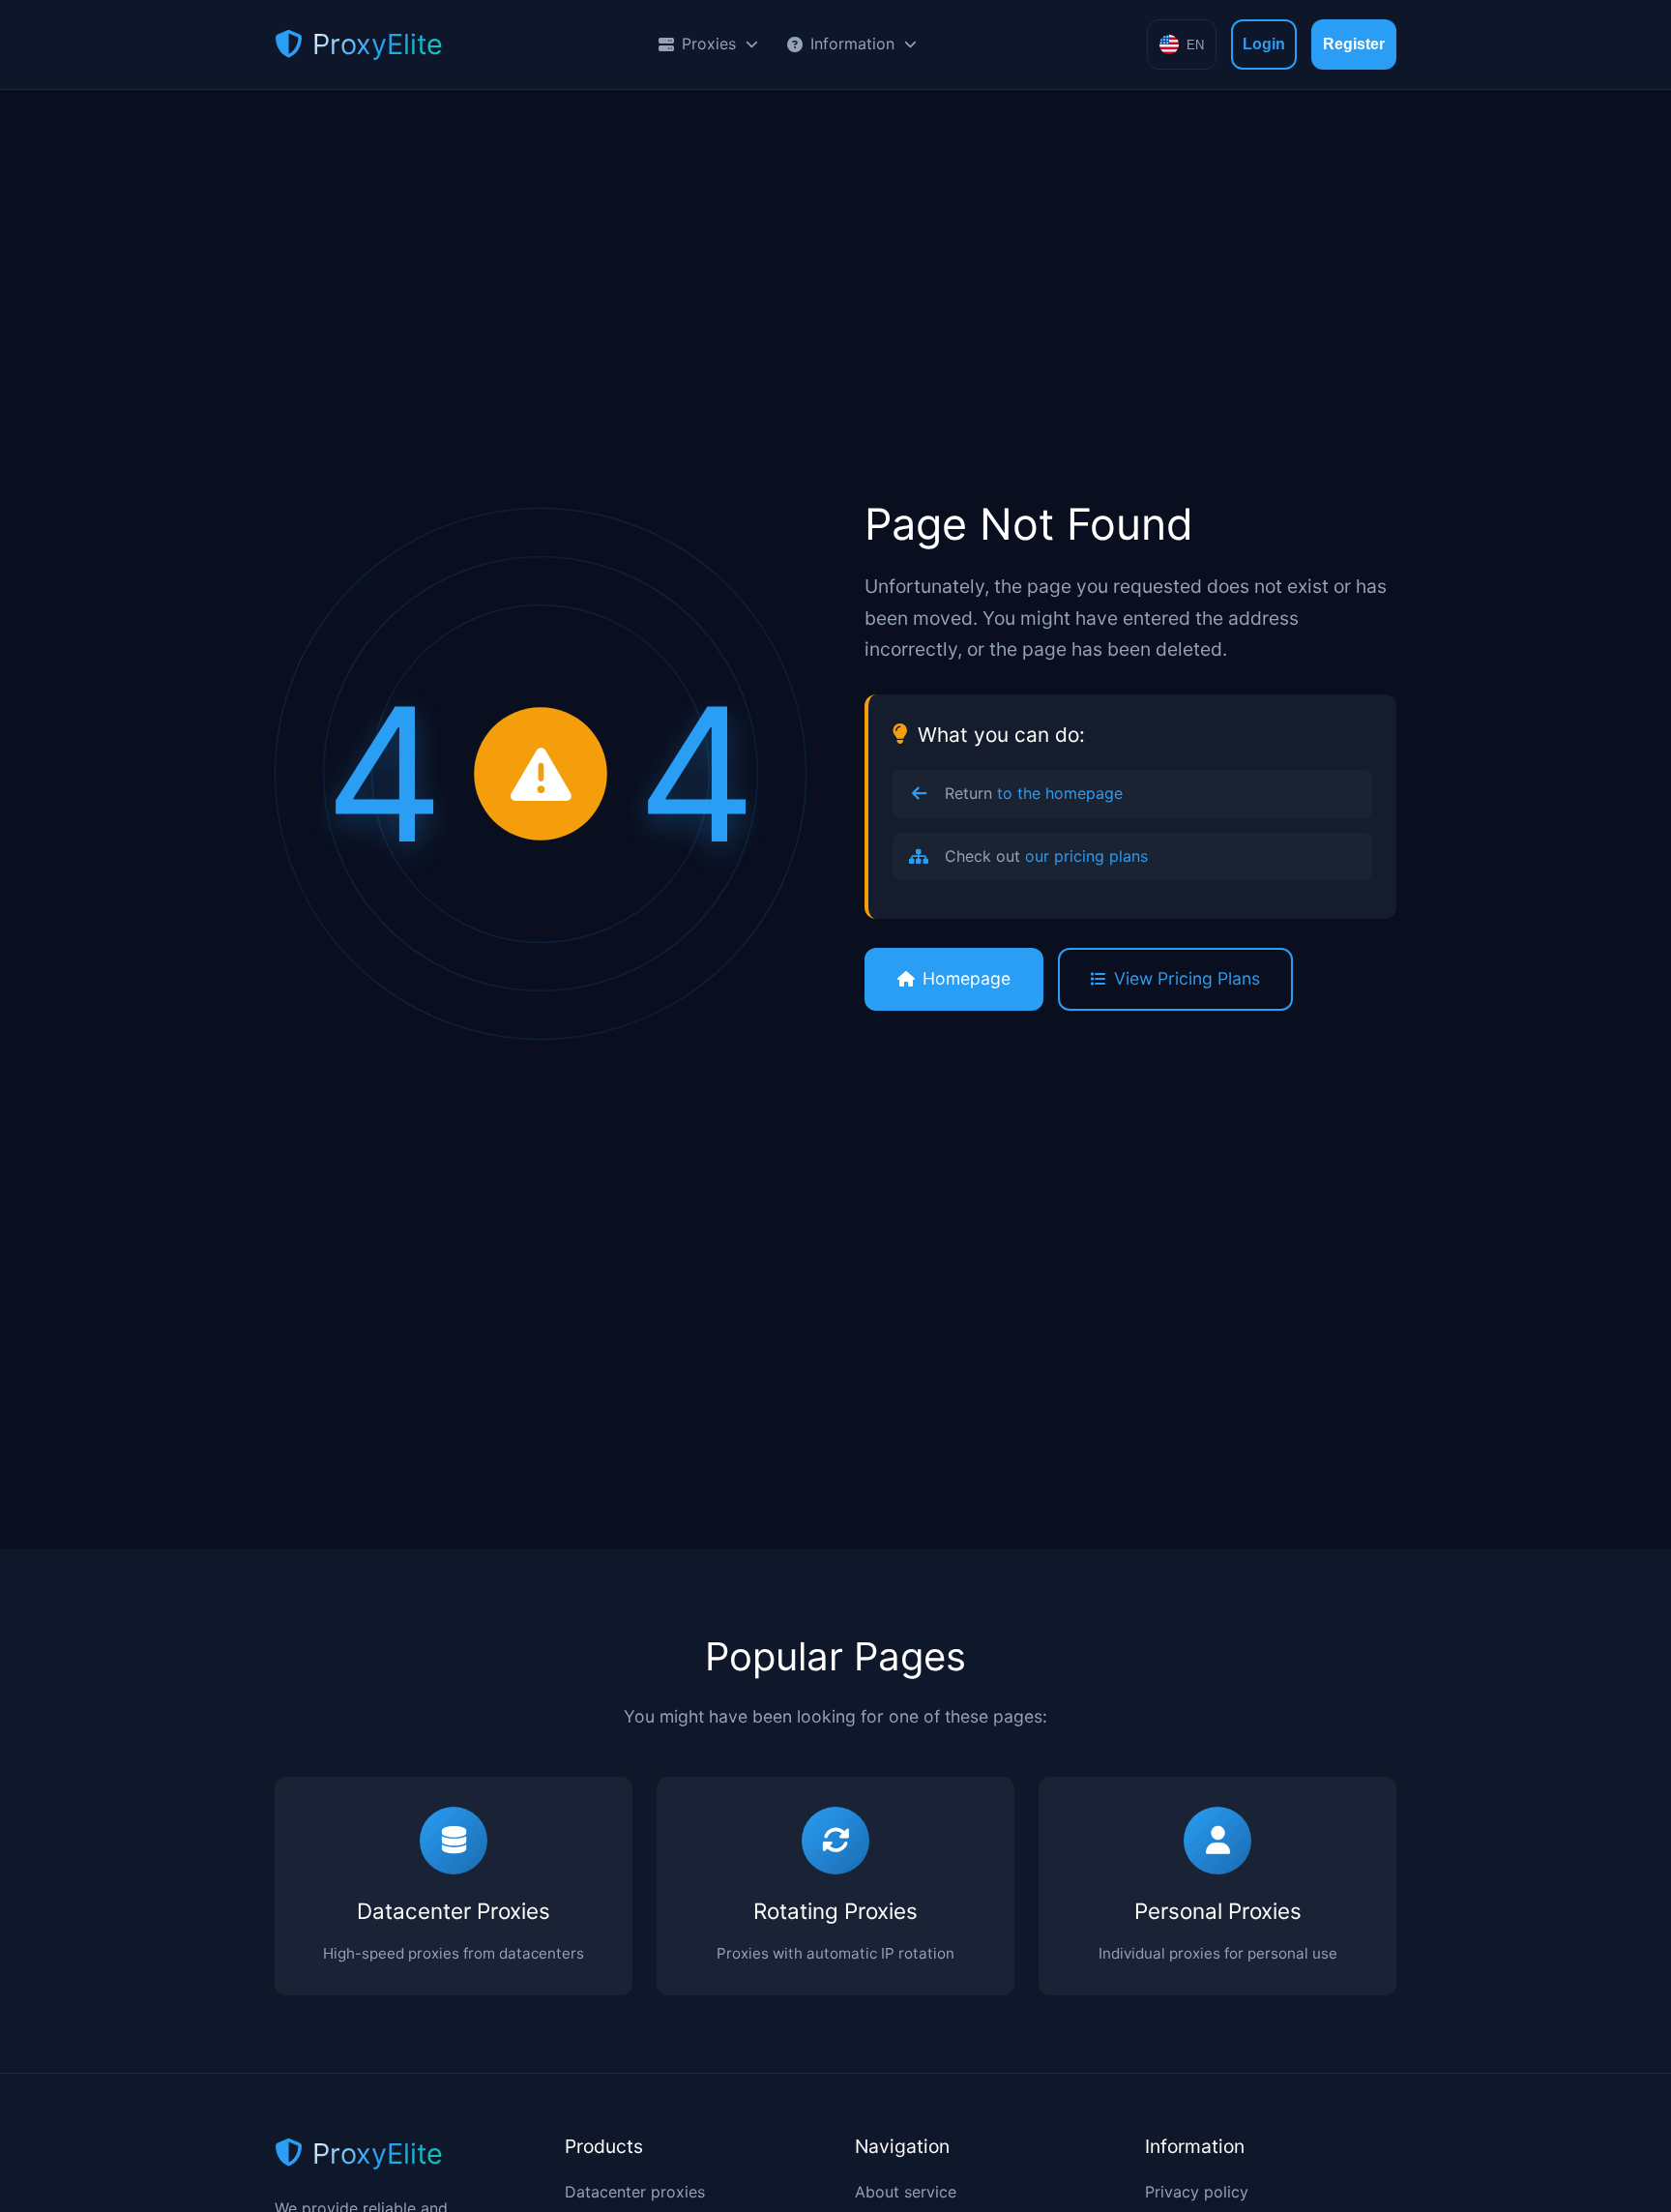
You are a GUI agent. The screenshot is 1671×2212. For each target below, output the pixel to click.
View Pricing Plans (1187, 978)
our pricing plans (1086, 856)
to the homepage (1060, 793)
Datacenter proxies (635, 2192)
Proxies (709, 44)
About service (906, 2192)
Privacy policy (1197, 2192)
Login (1264, 44)
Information (852, 44)
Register (1354, 44)
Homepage (967, 978)
